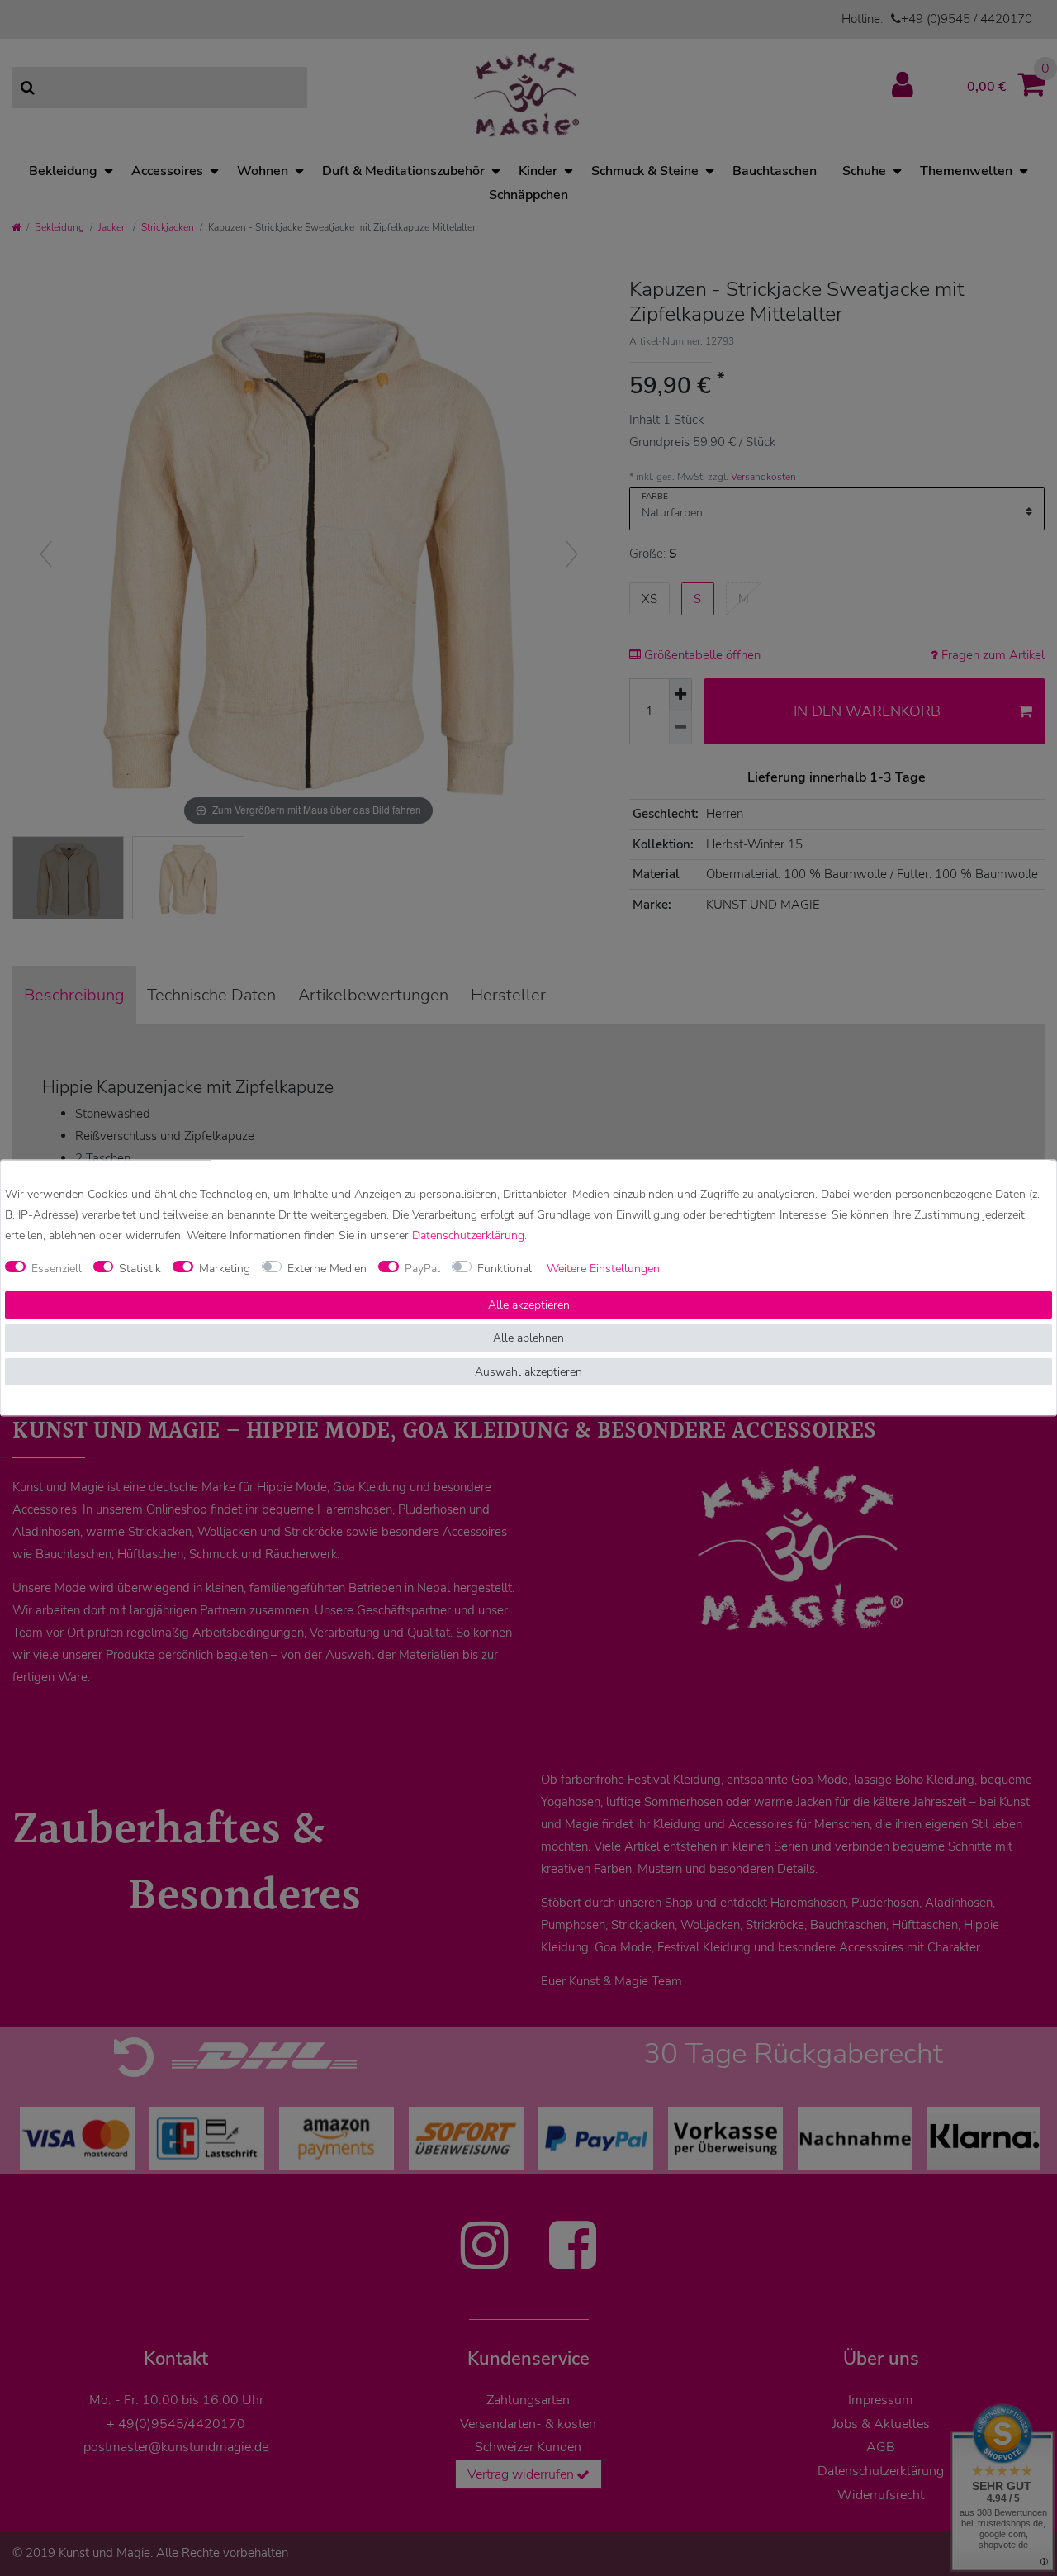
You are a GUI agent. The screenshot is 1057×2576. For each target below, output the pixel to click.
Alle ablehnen (528, 1339)
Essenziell (57, 1269)
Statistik (140, 1269)
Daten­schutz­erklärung (468, 1236)
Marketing (225, 1269)
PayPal (422, 1269)
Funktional (505, 1269)
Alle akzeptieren (529, 1305)
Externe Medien (327, 1269)
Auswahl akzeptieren (528, 1372)
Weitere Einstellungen (603, 1269)
